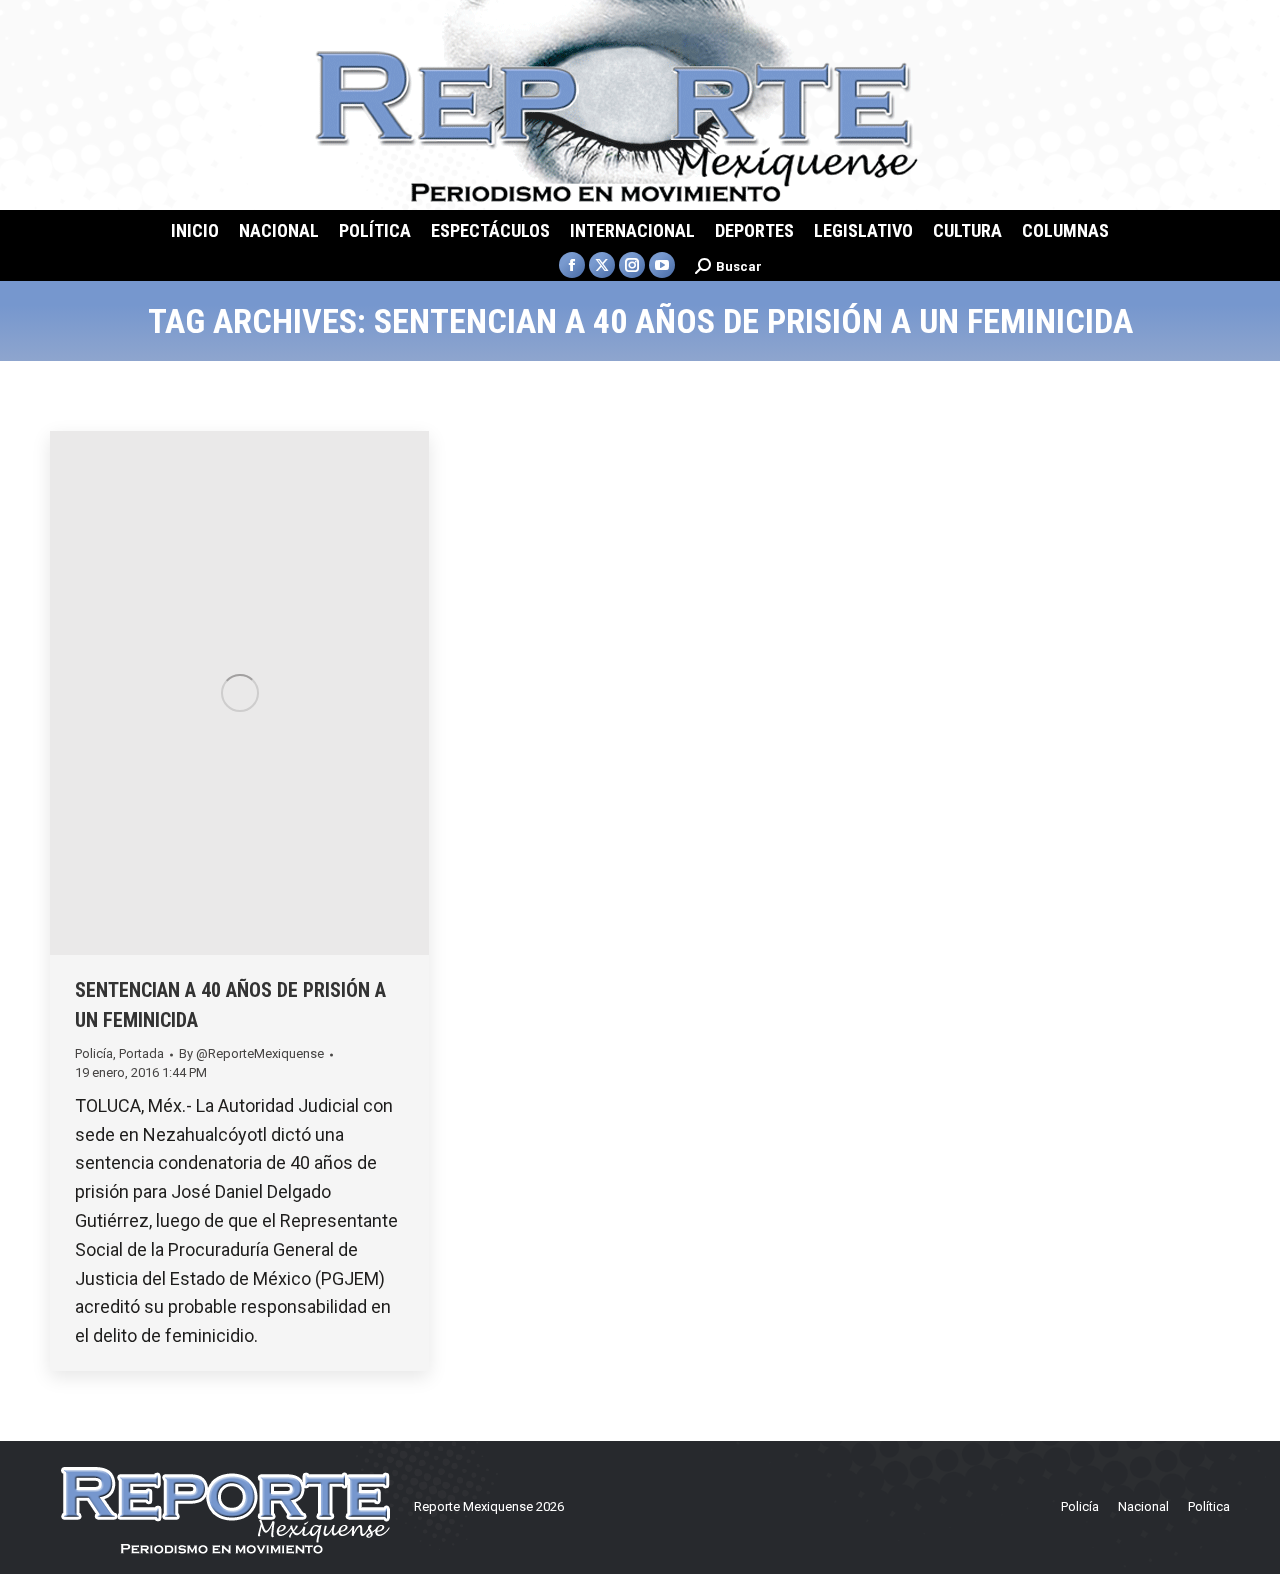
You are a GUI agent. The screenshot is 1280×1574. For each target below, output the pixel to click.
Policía (94, 1053)
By (251, 1053)
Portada (141, 1053)
